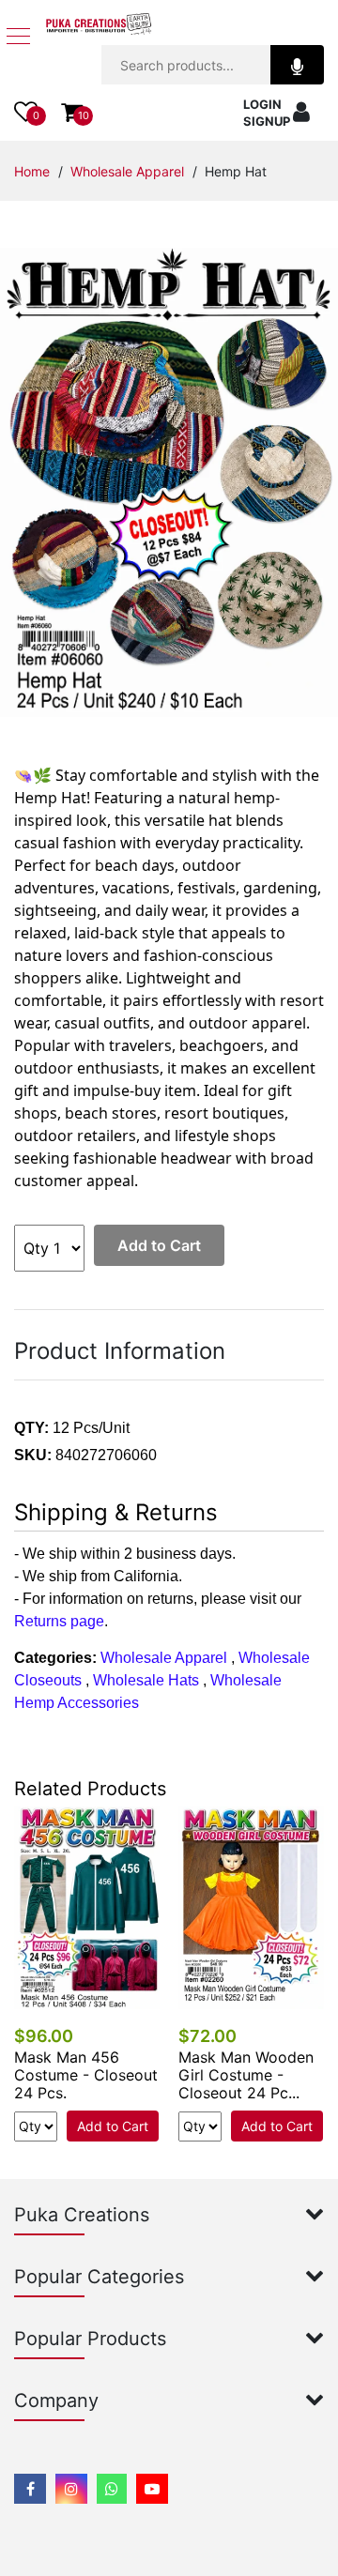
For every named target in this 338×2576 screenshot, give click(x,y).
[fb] (30, 2489)
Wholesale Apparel (127, 171)
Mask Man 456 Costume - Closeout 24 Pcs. (86, 2075)
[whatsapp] (112, 2489)
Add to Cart (159, 1245)
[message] (152, 2489)
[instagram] (71, 2489)
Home (32, 171)
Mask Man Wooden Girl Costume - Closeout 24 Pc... (246, 2075)
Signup (267, 121)
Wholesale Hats (146, 1680)
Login (262, 104)
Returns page (59, 1621)
